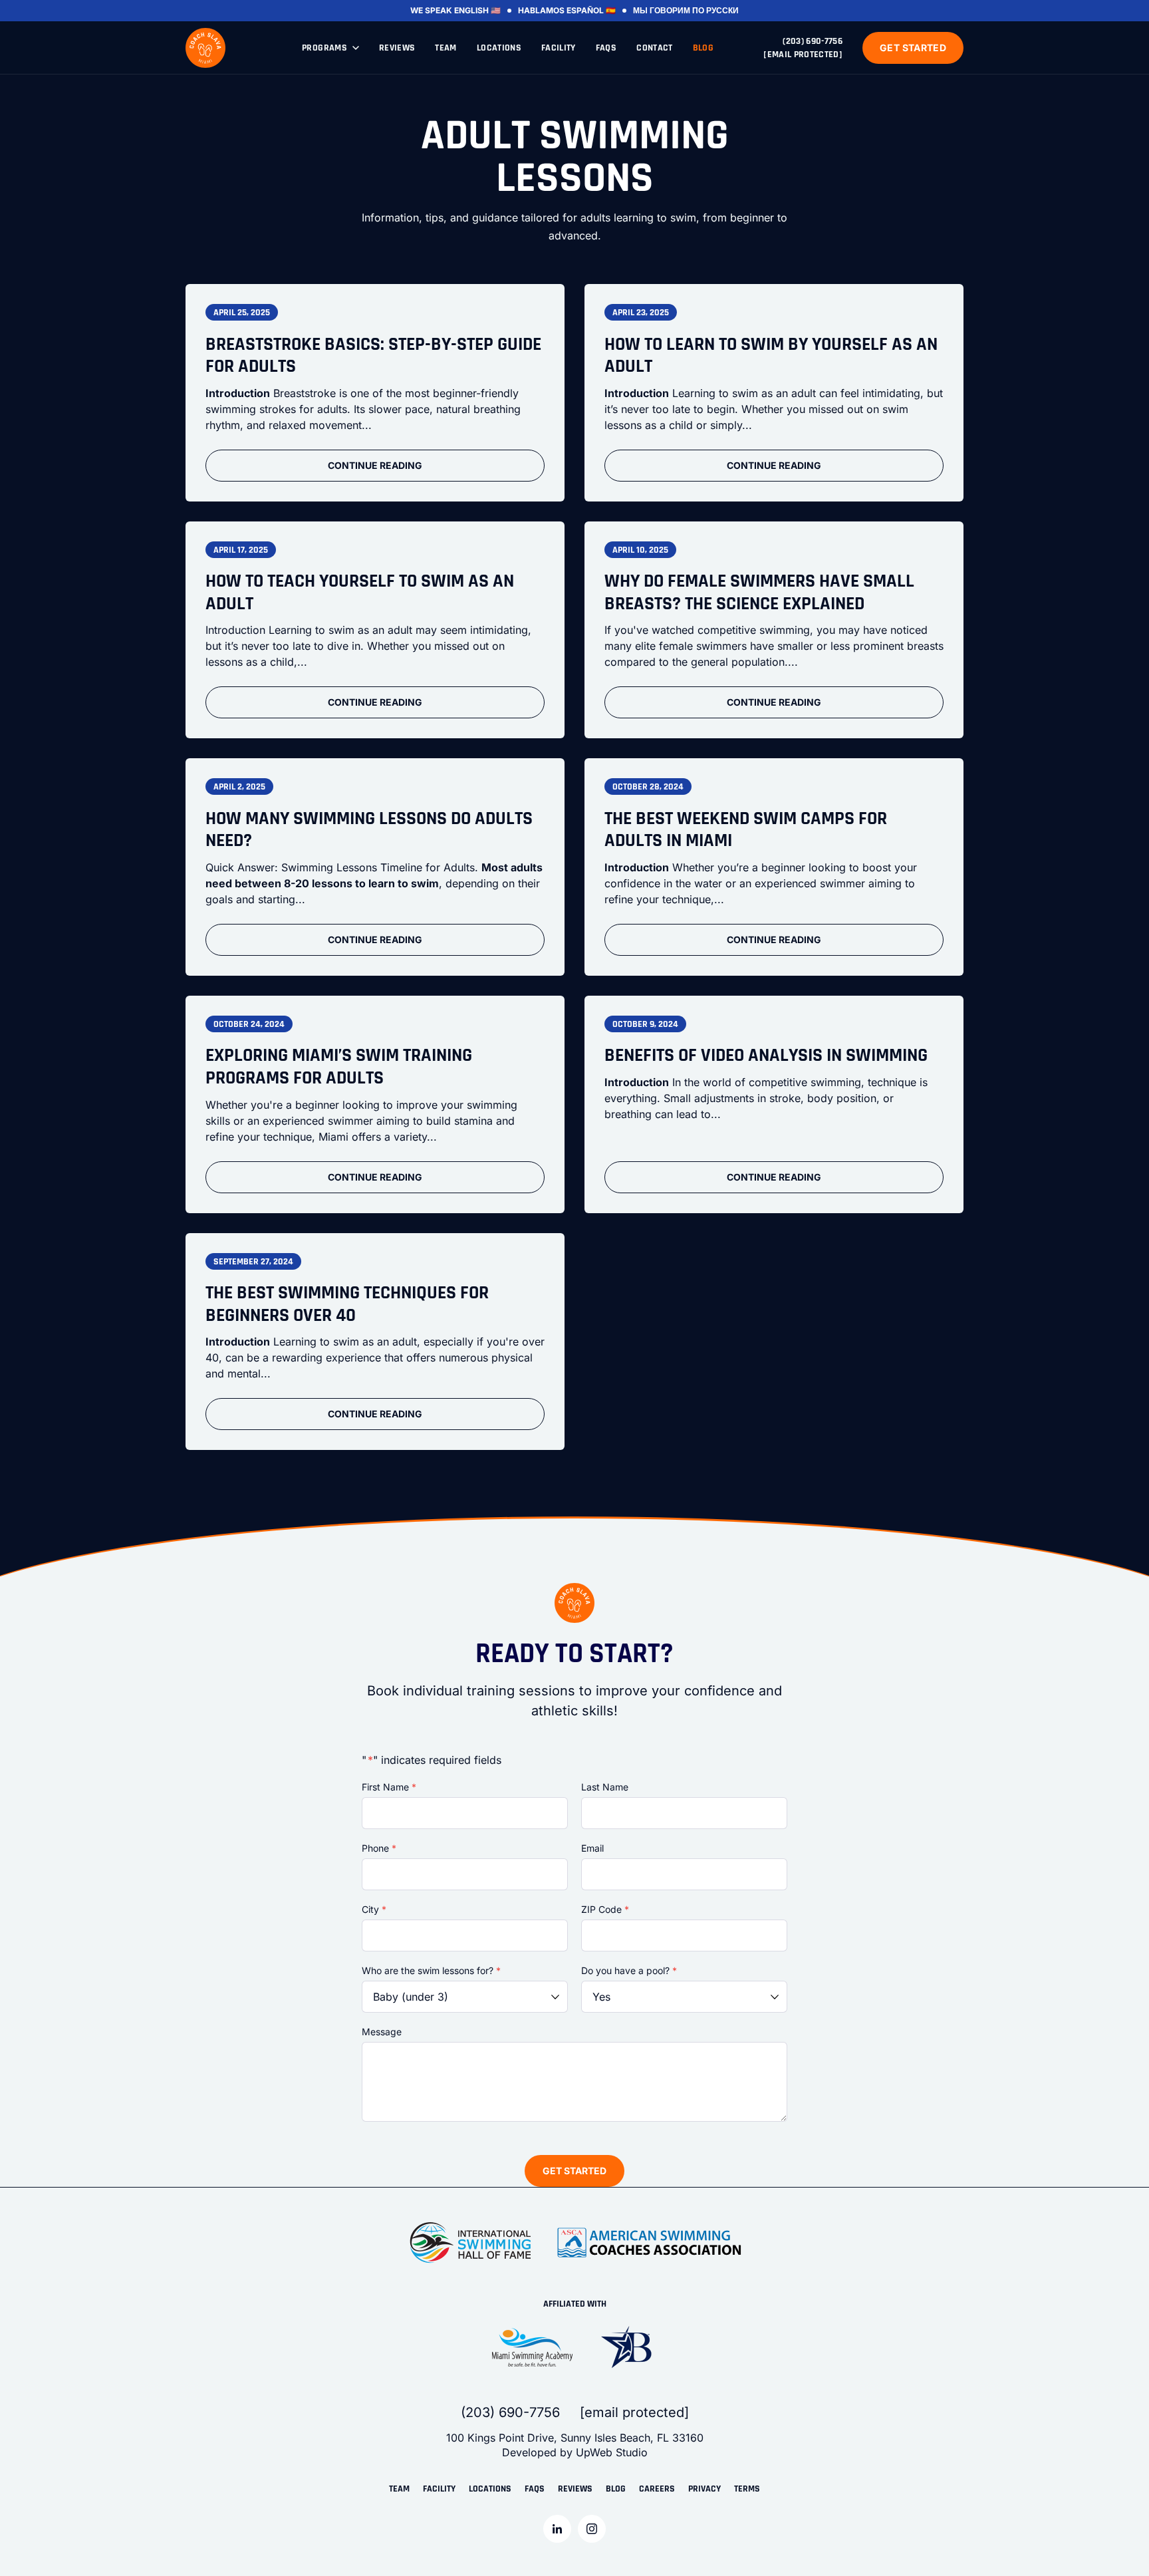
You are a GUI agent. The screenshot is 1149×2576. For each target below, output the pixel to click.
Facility (559, 48)
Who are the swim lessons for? (431, 1970)
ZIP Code (605, 1909)
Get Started (913, 48)
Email (592, 1848)
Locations (499, 48)
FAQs (606, 48)
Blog (703, 48)
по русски (715, 10)
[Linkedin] (557, 2529)
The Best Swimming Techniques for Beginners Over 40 (347, 1305)
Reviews (397, 48)
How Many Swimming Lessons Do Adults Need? (369, 830)
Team (446, 48)
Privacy (704, 2489)
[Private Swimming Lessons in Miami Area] (205, 48)
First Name (389, 1787)
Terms (747, 2489)
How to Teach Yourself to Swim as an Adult (360, 593)
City (374, 1909)
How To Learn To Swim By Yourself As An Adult (771, 356)
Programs (324, 48)
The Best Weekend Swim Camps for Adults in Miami (746, 830)
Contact (654, 48)
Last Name (605, 1787)
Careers (657, 2489)
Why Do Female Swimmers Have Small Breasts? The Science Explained (759, 593)
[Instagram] (592, 2529)
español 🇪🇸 (591, 10)
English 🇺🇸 (477, 10)
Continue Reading (375, 465)
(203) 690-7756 (813, 41)
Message (382, 2032)
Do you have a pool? (629, 1970)
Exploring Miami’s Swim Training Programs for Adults (339, 1067)
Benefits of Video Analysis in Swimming (766, 1056)
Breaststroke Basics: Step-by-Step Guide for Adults (373, 356)
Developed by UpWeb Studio (575, 2452)
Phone (379, 1848)
